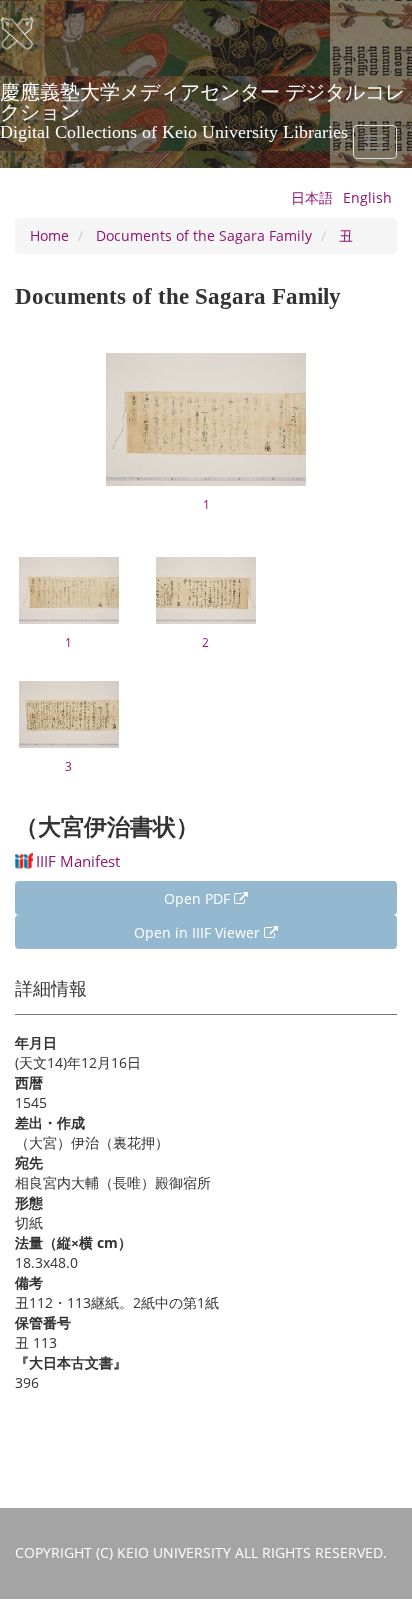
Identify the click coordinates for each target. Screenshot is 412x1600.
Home (49, 235)
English (367, 197)
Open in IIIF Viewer (199, 932)
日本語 (312, 197)
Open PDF (199, 898)
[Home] (30, 34)
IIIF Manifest (78, 861)
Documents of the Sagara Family (204, 235)
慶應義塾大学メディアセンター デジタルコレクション (202, 99)
